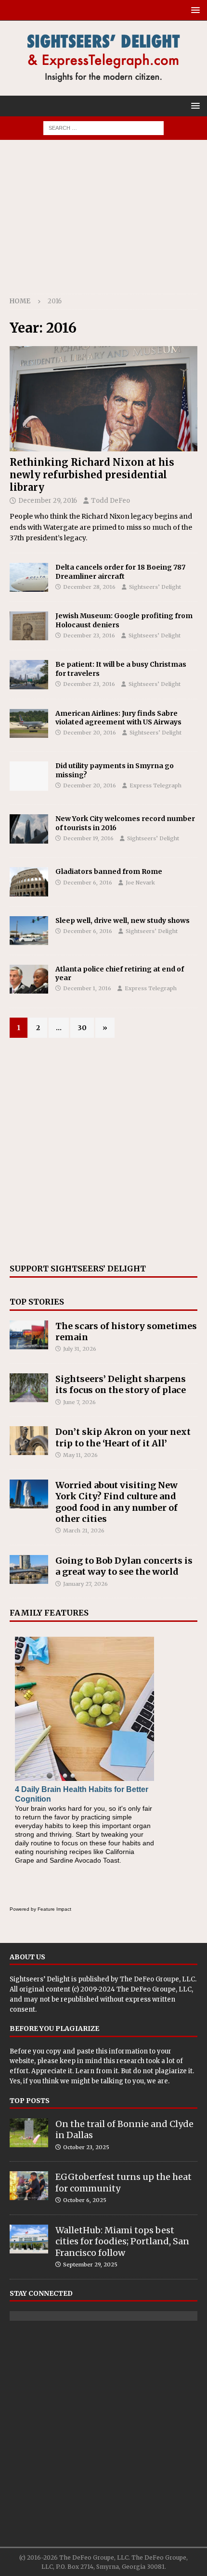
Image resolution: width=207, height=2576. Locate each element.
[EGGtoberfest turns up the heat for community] (29, 2186)
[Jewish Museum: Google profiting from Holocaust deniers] (29, 626)
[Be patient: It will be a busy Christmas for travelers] (29, 674)
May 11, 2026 (80, 1455)
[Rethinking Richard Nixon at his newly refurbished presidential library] (103, 399)
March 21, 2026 (84, 1531)
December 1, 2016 (87, 988)
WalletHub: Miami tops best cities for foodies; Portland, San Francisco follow (122, 2241)
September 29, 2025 (90, 2265)
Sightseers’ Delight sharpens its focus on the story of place (121, 1384)
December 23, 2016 (89, 635)
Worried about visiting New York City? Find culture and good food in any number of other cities (116, 1502)
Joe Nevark (140, 883)
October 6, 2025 (85, 2200)
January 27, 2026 (85, 1584)
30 (82, 1028)
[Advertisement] (103, 222)
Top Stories (37, 1302)
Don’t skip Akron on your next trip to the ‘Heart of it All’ (123, 1437)
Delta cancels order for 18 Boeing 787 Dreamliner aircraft (120, 572)
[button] (194, 10)
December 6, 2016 (88, 883)
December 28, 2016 (89, 587)
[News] (29, 723)
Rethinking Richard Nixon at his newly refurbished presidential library (92, 475)
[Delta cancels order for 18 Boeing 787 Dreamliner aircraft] (29, 577)
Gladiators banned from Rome (109, 871)
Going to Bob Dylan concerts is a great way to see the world (124, 1566)
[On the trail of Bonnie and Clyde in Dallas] (29, 2133)
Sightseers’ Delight (155, 587)
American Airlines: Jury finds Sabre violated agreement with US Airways (118, 718)
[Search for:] (103, 127)
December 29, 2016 (48, 501)
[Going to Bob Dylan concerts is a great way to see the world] (29, 1569)
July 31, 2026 (80, 1349)
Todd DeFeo (110, 501)
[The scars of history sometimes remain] (29, 1335)
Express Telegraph (155, 785)
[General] (29, 776)
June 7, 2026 (79, 1402)
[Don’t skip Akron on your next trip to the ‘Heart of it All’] (29, 1441)
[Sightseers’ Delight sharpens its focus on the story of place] (29, 1388)
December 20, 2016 (90, 733)
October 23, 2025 (86, 2147)
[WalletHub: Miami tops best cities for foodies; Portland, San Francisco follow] (29, 2239)
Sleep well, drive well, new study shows (123, 921)
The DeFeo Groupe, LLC (157, 1979)
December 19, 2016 (88, 838)
